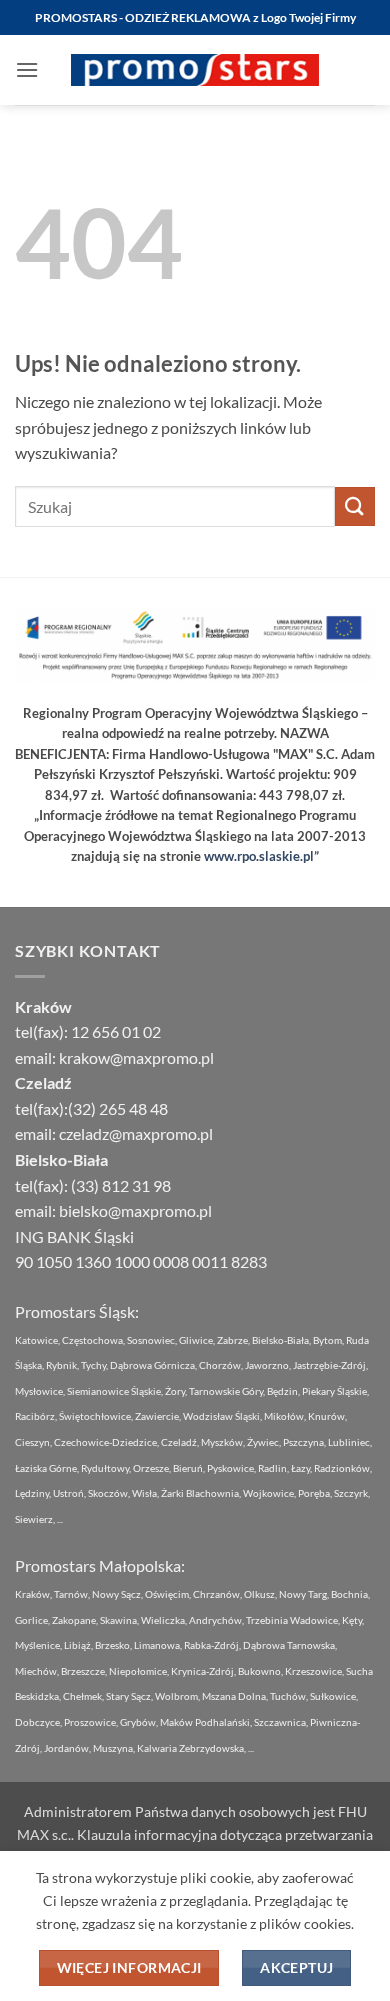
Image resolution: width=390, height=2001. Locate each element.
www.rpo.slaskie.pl (259, 856)
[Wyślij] (355, 506)
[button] (27, 69)
